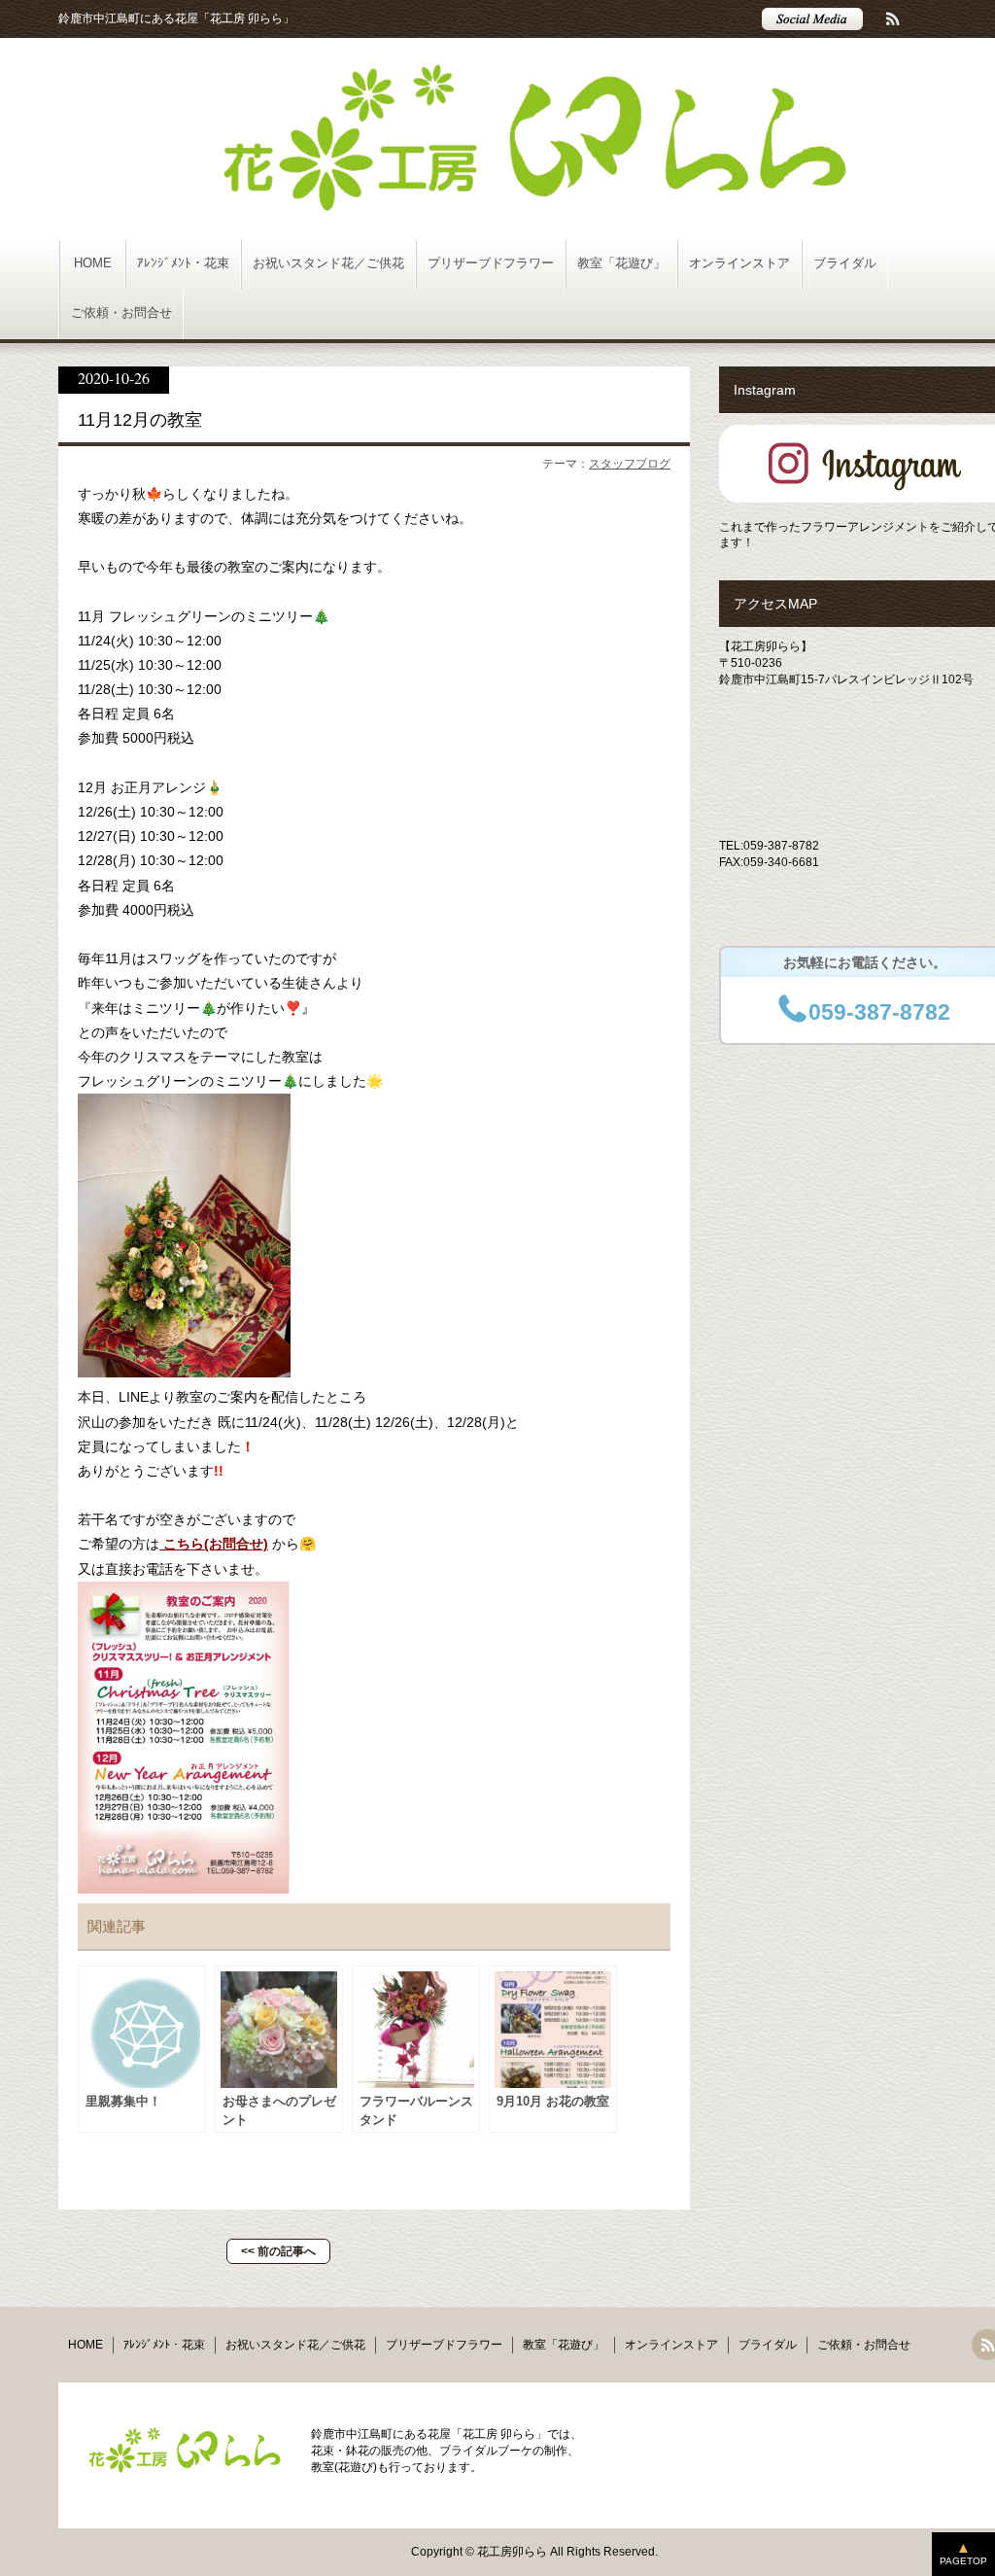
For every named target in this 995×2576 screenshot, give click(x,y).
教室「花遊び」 (621, 263)
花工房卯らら (512, 2552)
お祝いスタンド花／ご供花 (328, 263)
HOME (93, 263)
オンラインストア (739, 263)
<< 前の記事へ (278, 2251)
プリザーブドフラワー (491, 263)
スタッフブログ (630, 464)
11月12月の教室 (140, 420)
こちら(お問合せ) (214, 1544)
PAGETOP (963, 2561)
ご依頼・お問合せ (121, 313)
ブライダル (845, 263)
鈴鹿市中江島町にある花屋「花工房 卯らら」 (176, 18)
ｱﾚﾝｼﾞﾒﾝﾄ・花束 (183, 263)
